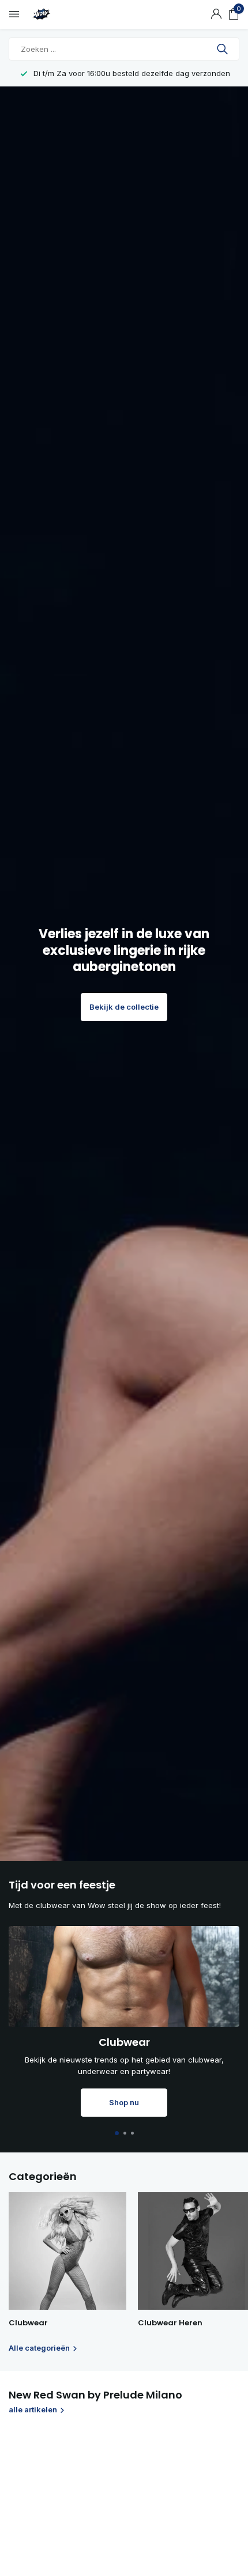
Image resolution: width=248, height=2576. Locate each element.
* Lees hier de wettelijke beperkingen (85, 1412)
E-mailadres (44, 1321)
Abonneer (47, 1383)
